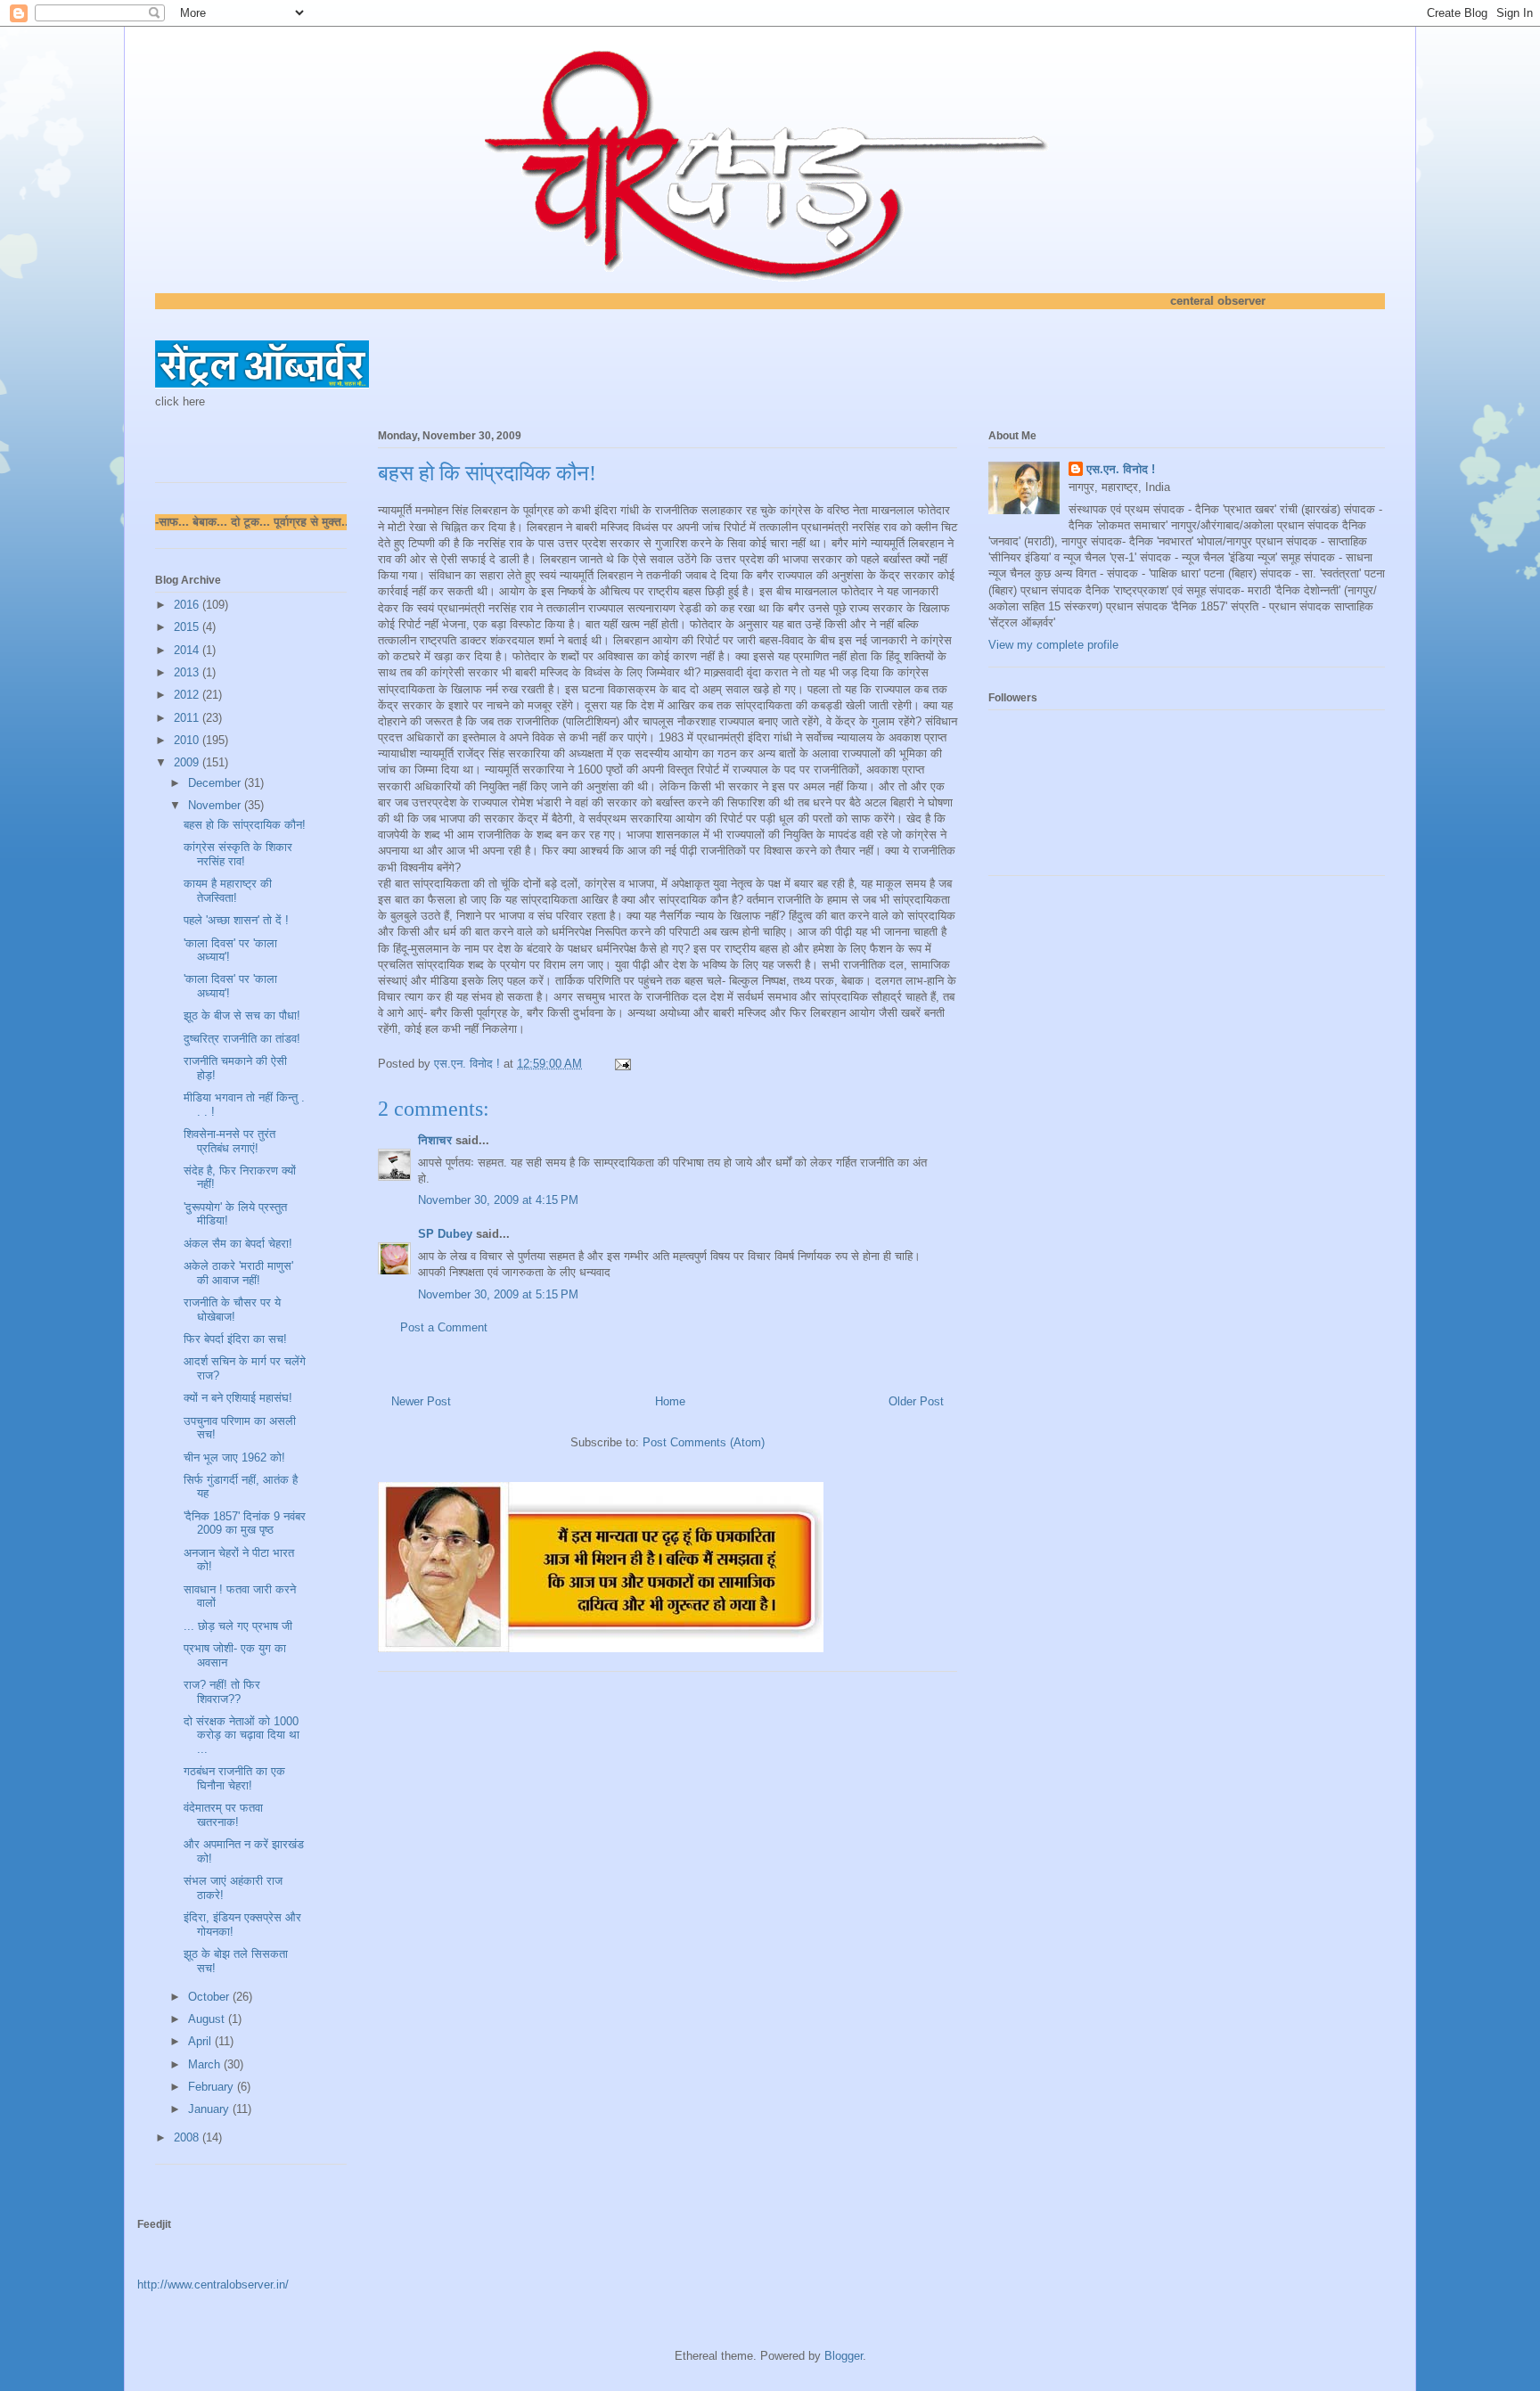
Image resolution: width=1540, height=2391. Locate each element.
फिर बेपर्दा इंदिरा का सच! (235, 1339)
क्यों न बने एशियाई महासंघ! (238, 1398)
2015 (188, 627)
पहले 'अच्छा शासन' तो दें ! (236, 920)
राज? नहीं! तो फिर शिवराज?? (222, 1692)
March (206, 2064)
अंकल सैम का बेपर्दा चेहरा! (238, 1244)
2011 (188, 718)
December (216, 783)
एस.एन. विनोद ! (1121, 469)
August (208, 2019)
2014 (188, 650)
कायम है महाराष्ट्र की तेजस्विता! (228, 891)
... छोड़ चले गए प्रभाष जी (238, 1626)
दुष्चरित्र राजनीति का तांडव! (242, 1039)
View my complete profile (1053, 645)
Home (670, 1401)
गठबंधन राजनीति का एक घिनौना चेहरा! (234, 1778)
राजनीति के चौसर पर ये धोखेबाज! (232, 1310)
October (210, 1997)
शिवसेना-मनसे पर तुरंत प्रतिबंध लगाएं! (229, 1141)
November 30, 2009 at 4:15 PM (498, 1200)
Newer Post (421, 1401)
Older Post (916, 1401)
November (216, 805)
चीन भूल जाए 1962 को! (234, 1458)
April (201, 2041)
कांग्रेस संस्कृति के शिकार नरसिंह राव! (238, 854)
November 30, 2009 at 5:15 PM (498, 1294)
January (210, 2109)
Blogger (844, 2356)
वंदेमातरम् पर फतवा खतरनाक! (223, 1815)
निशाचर (435, 1140)
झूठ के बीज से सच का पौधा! (242, 1015)
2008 (188, 2137)
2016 (188, 605)
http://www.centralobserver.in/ (213, 2285)
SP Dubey (445, 1234)
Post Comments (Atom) (704, 1442)
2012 (188, 695)
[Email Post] (622, 1064)
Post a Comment (444, 1327)
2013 (188, 672)
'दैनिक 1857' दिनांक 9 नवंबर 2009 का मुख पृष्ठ (245, 1523)
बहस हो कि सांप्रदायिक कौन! (245, 825)
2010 (188, 740)
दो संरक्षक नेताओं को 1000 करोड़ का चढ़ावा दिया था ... (242, 1735)
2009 (188, 762)
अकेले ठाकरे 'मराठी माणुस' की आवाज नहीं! (238, 1273)
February (213, 2087)
